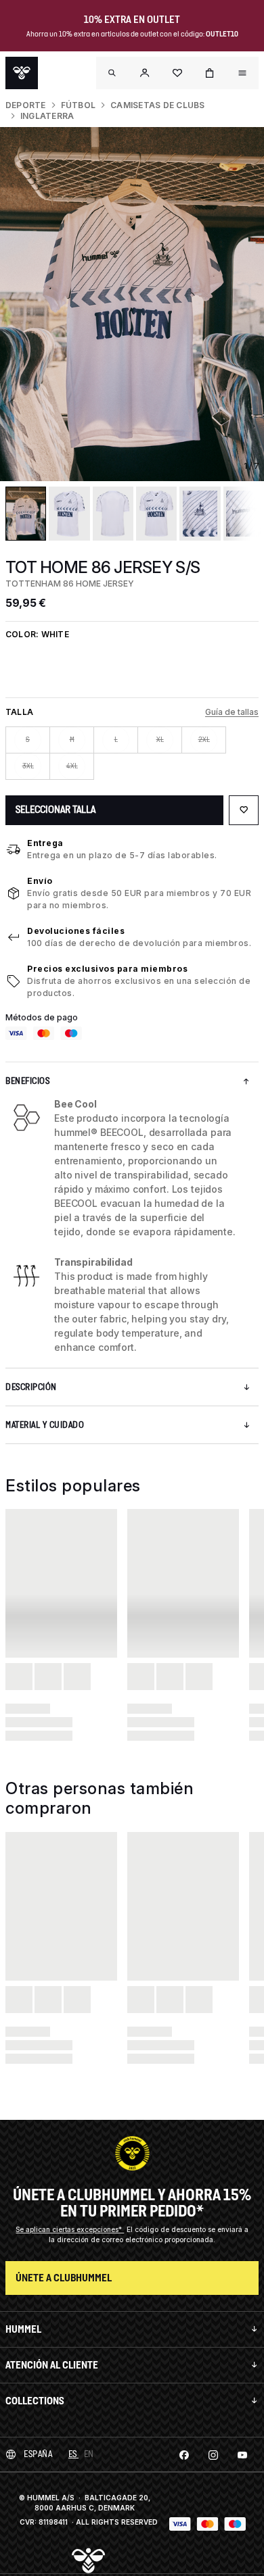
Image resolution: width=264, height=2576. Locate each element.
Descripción (31, 1387)
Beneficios (27, 1081)
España (38, 2454)
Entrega (45, 843)
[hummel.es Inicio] (22, 73)
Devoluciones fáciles (76, 931)
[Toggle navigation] (112, 73)
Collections (35, 2401)
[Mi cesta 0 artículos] (210, 73)
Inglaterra (47, 116)
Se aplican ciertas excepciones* (70, 2229)
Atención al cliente (52, 2365)
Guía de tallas (232, 712)
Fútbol (78, 105)
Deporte (26, 105)
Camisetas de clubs (157, 105)
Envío (40, 881)
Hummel (23, 2329)
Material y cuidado (45, 1425)
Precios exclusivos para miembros (107, 969)
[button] (145, 73)
